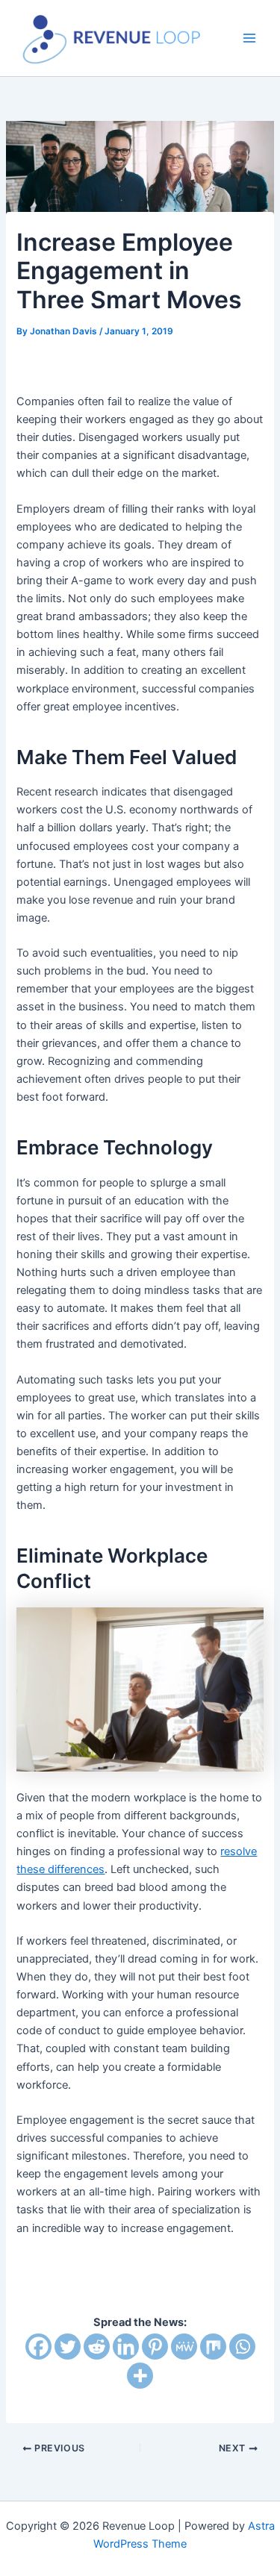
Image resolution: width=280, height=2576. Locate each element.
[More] (140, 2376)
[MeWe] (184, 2347)
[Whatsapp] (242, 2347)
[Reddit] (97, 2347)
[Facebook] (38, 2347)
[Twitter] (68, 2347)
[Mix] (213, 2347)
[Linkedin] (126, 2347)
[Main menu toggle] (249, 38)
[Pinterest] (155, 2347)
